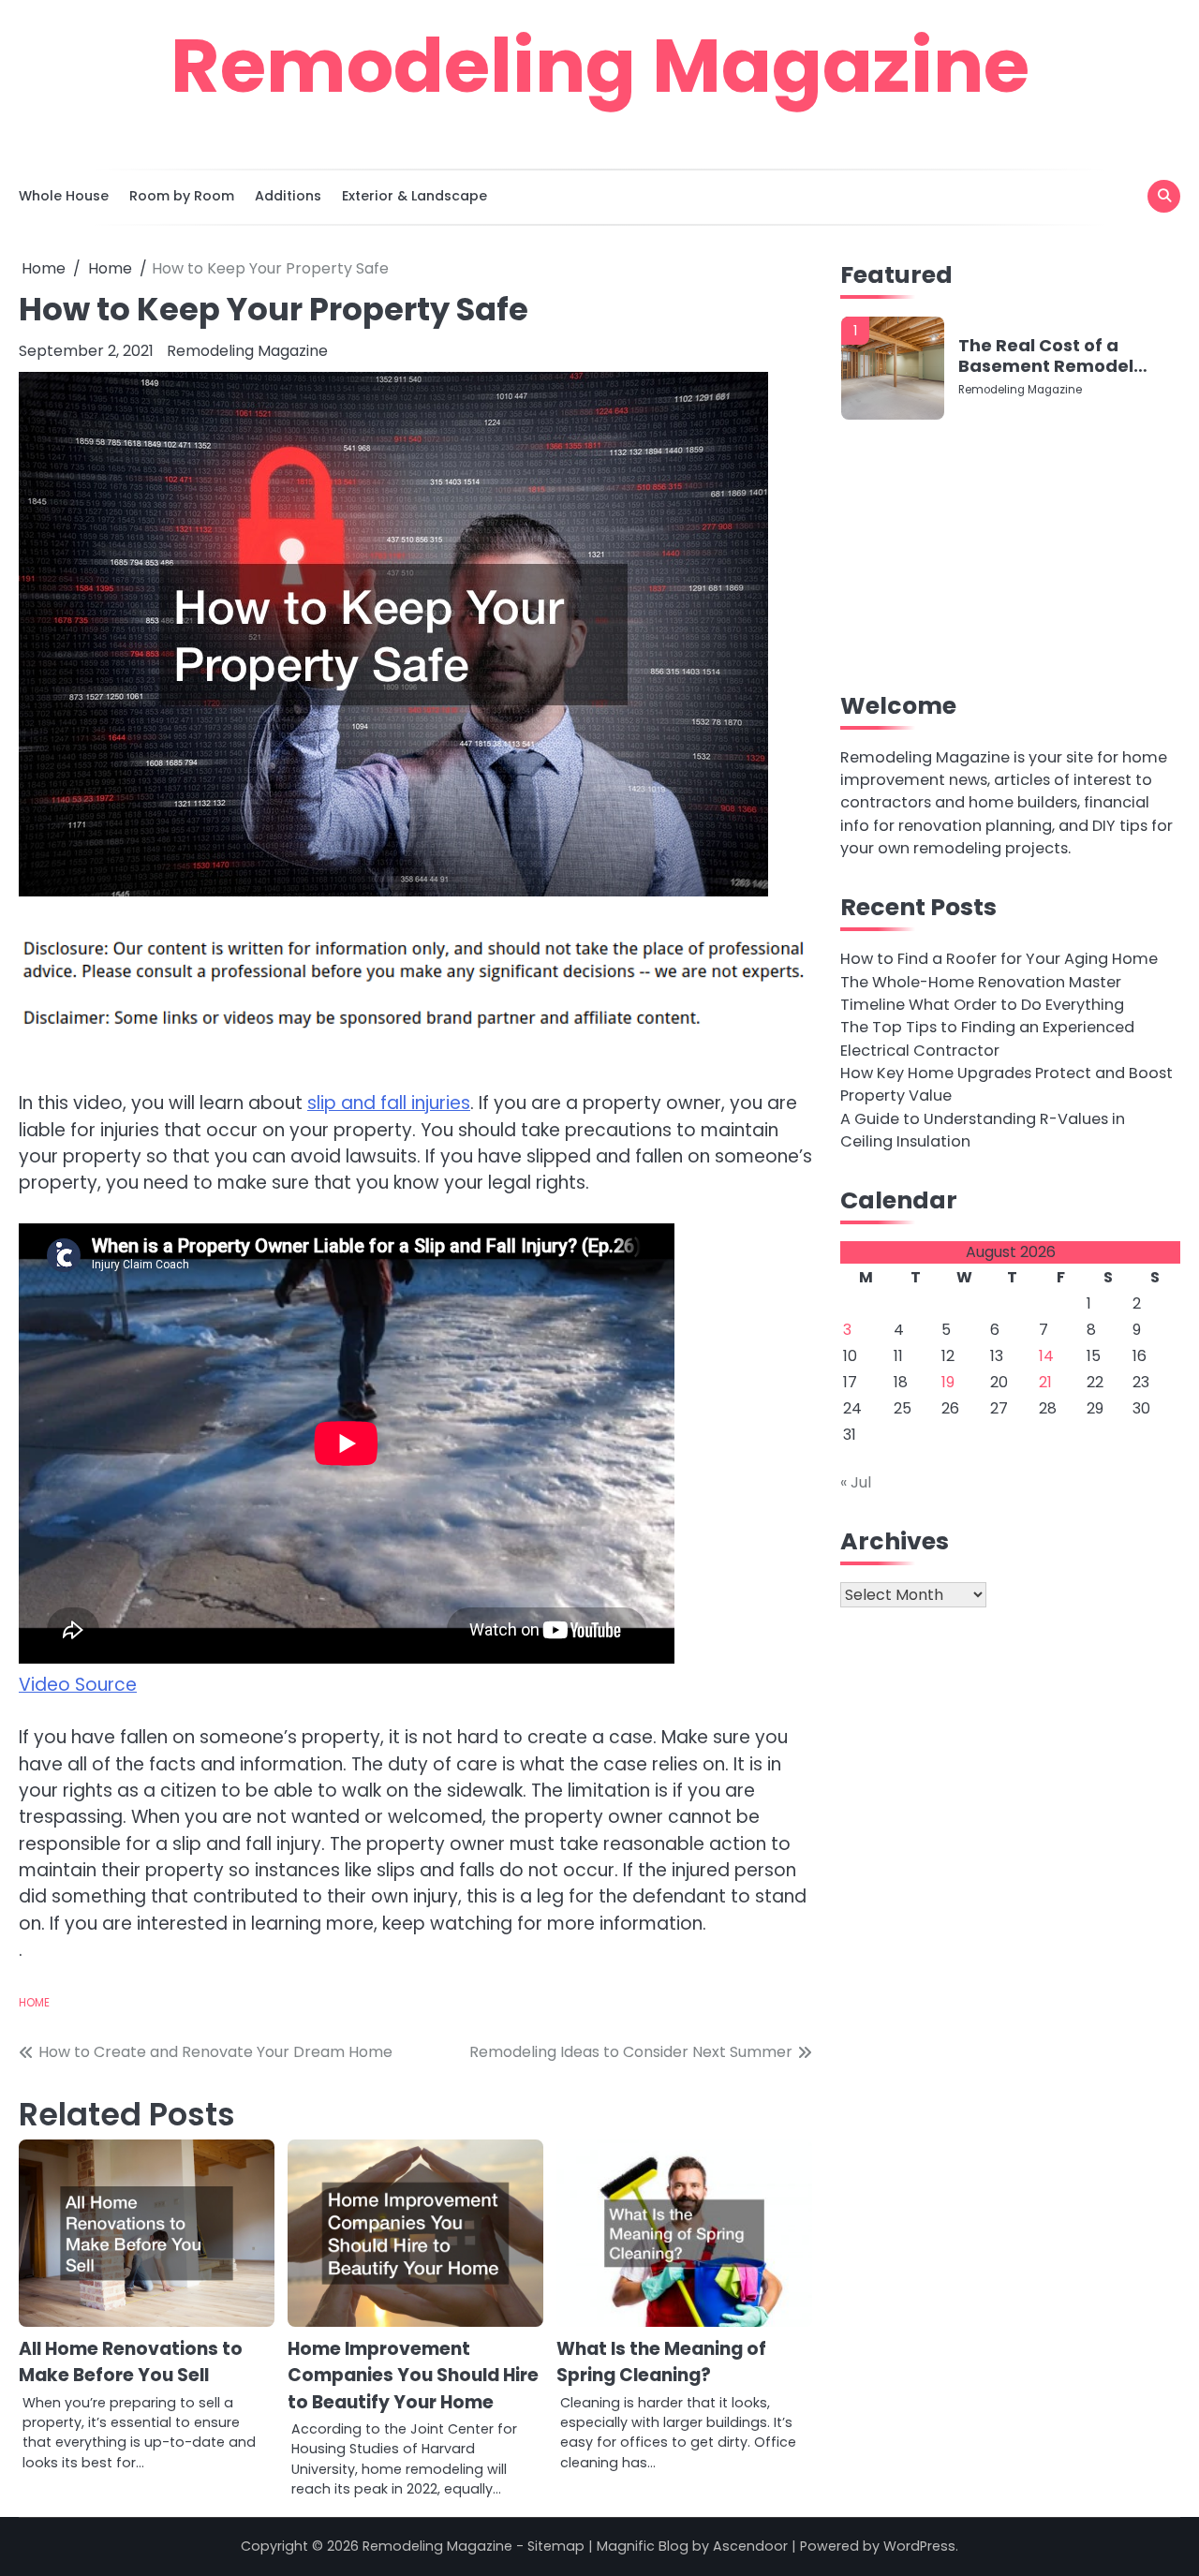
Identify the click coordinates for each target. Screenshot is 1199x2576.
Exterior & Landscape (414, 196)
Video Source (78, 1685)
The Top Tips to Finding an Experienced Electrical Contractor (987, 1039)
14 (1046, 1357)
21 (1045, 1383)
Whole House (64, 196)
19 (948, 1383)
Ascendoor (750, 2546)
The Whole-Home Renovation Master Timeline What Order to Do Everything (982, 993)
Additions (288, 196)
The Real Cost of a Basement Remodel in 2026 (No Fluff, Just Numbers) (1052, 355)
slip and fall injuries (389, 1103)
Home (34, 2003)
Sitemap (556, 2546)
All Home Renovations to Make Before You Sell (131, 2362)
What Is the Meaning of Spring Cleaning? (661, 2362)
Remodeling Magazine (600, 66)
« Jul (856, 1483)
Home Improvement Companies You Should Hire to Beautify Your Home (413, 2376)
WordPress (919, 2546)
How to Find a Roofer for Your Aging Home (999, 959)
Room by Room (182, 196)
